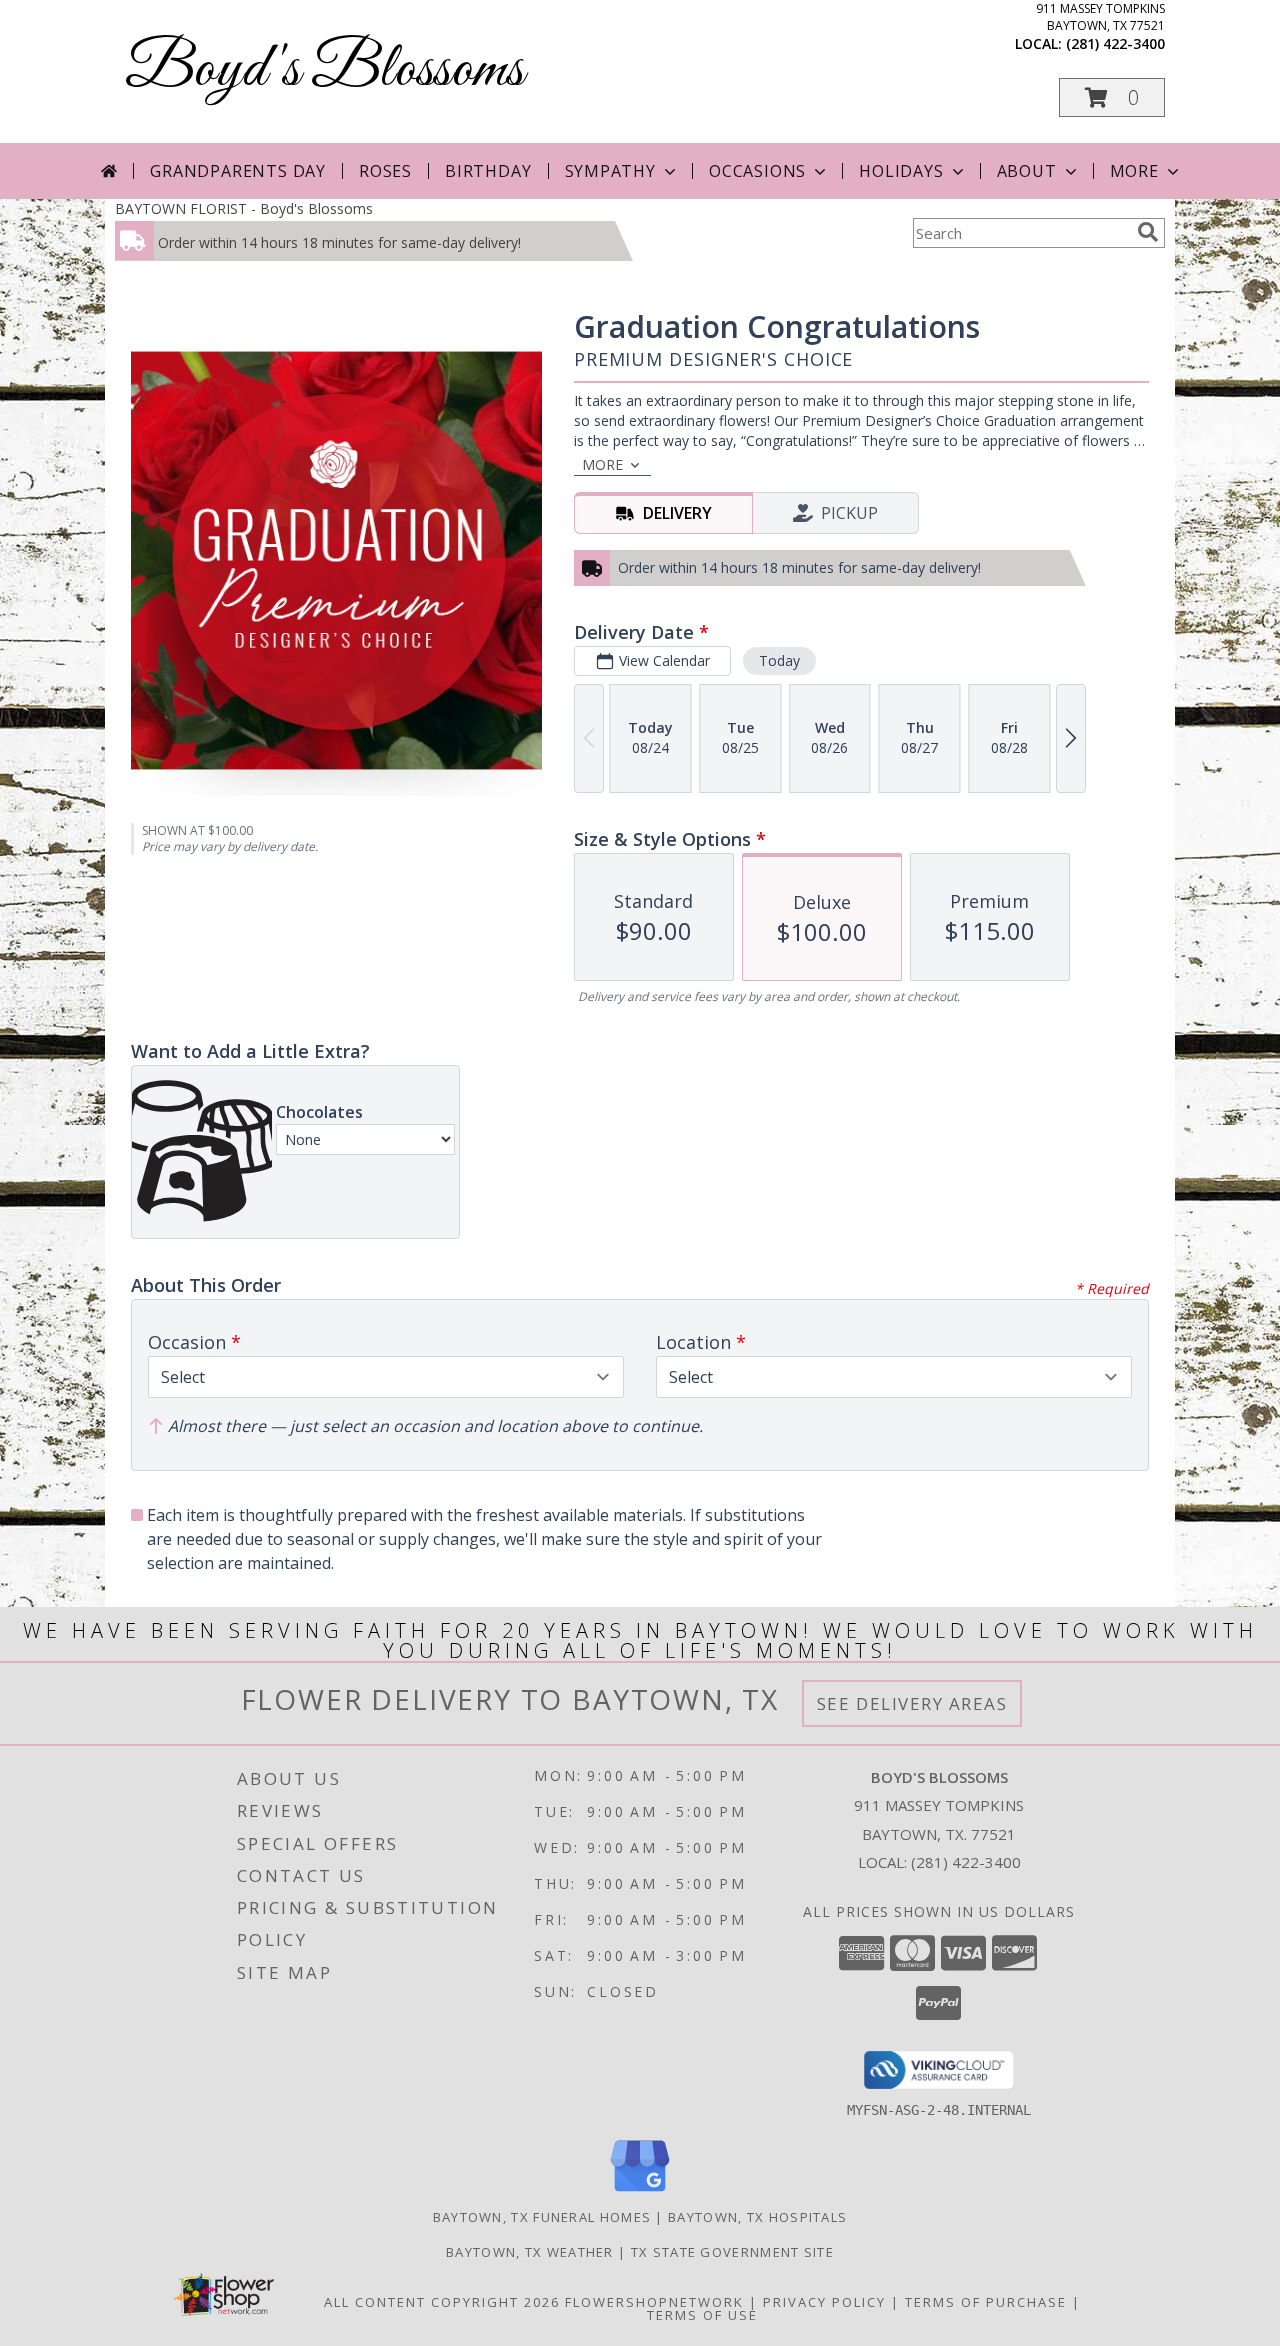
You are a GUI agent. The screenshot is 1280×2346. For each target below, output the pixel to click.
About (1027, 171)
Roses (385, 171)
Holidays (901, 171)
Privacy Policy (824, 2302)
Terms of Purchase (986, 2302)
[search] (1148, 232)
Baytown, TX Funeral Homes (542, 2217)
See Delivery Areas (912, 1703)
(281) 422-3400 (1115, 43)
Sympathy (610, 171)
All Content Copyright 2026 (442, 2302)
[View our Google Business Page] (640, 2192)
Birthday (488, 171)
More (1134, 171)
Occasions (757, 171)
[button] (1112, 97)
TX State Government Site (732, 2252)
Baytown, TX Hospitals (757, 2217)
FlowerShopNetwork (654, 2302)
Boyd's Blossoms (324, 70)
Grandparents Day (238, 171)
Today (779, 660)
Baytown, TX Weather (530, 2252)
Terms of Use (702, 2315)
